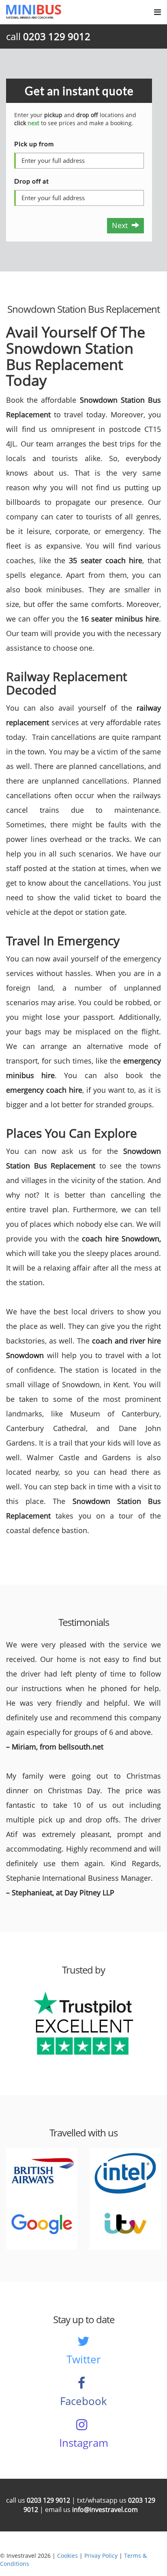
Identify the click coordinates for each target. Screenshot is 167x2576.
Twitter (84, 2359)
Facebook (83, 2401)
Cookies (67, 2556)
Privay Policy (101, 2556)
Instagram (84, 2443)
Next (122, 225)
